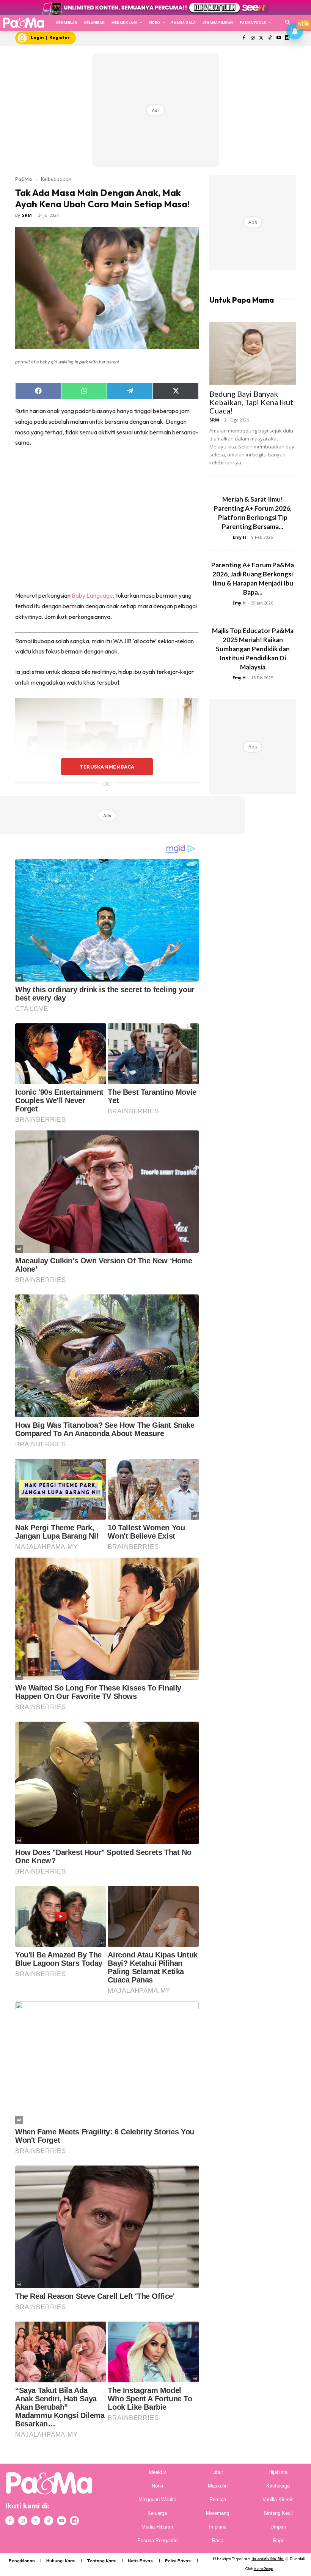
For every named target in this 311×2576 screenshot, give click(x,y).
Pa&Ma (24, 179)
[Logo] (23, 23)
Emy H (240, 537)
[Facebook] (244, 38)
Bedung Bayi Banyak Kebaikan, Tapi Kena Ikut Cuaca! (251, 402)
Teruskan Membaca (107, 767)
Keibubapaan (56, 179)
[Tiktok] (270, 38)
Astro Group (263, 2569)
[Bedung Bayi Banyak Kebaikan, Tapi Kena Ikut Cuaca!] (253, 353)
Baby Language (92, 595)
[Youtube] (279, 38)
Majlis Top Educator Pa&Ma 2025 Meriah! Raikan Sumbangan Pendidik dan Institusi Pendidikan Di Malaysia (253, 649)
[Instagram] (253, 38)
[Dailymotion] (74, 2521)
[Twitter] (262, 38)
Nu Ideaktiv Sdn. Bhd (268, 2559)
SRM (27, 215)
